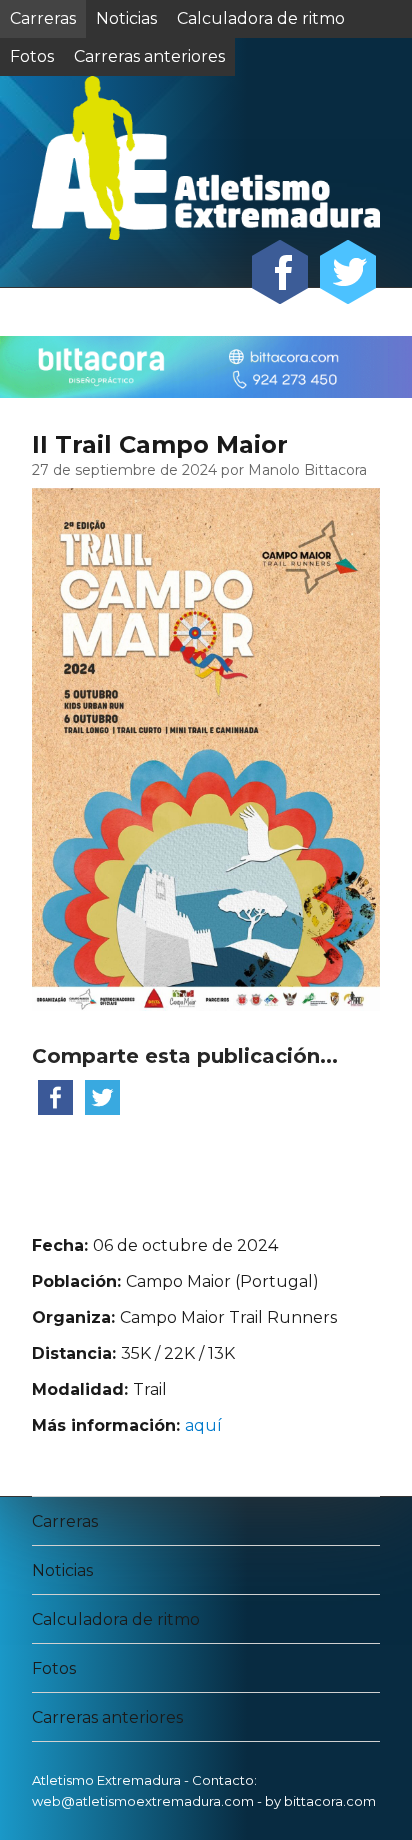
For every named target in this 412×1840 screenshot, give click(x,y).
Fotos (54, 1668)
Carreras (43, 18)
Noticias (126, 18)
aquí (203, 1425)
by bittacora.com (320, 1801)
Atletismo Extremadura (106, 1780)
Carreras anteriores (107, 1717)
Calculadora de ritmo (261, 18)
